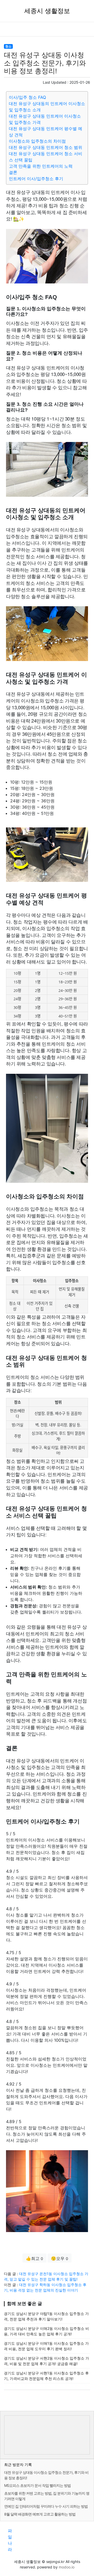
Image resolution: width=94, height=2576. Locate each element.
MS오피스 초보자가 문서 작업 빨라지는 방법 (37, 2485)
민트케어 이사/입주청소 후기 (36, 179)
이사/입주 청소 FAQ (27, 97)
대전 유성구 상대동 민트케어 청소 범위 (46, 147)
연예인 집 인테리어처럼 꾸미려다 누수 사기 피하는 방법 (46, 2506)
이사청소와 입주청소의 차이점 (37, 141)
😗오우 (60, 2258)
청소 (8, 46)
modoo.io (67, 2567)
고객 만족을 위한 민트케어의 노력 (41, 166)
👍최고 (34, 2258)
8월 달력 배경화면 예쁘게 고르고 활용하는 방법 (40, 2514)
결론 (13, 172)
